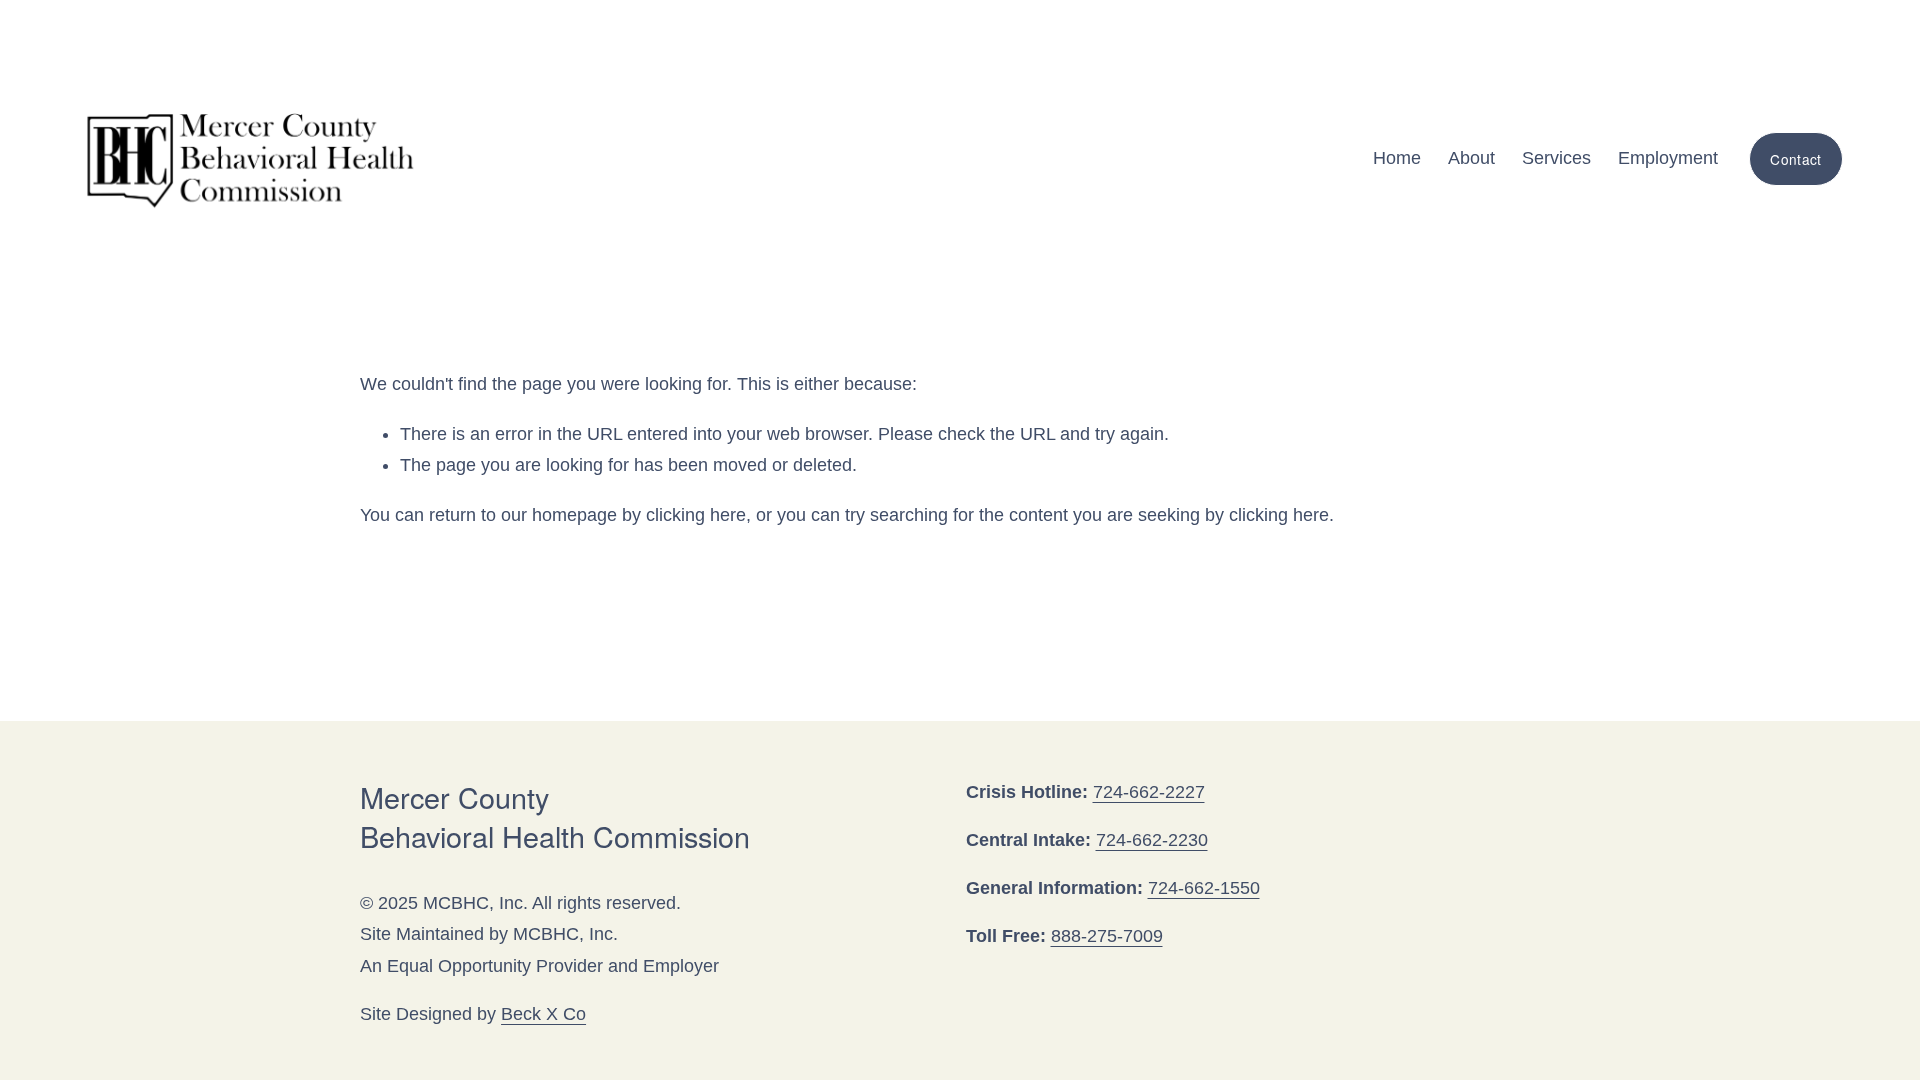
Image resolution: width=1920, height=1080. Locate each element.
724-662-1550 (1204, 888)
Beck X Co (543, 1014)
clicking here (696, 515)
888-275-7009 (1107, 936)
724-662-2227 (1149, 792)
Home (1397, 158)
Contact (1795, 159)
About (1471, 158)
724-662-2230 (1152, 840)
